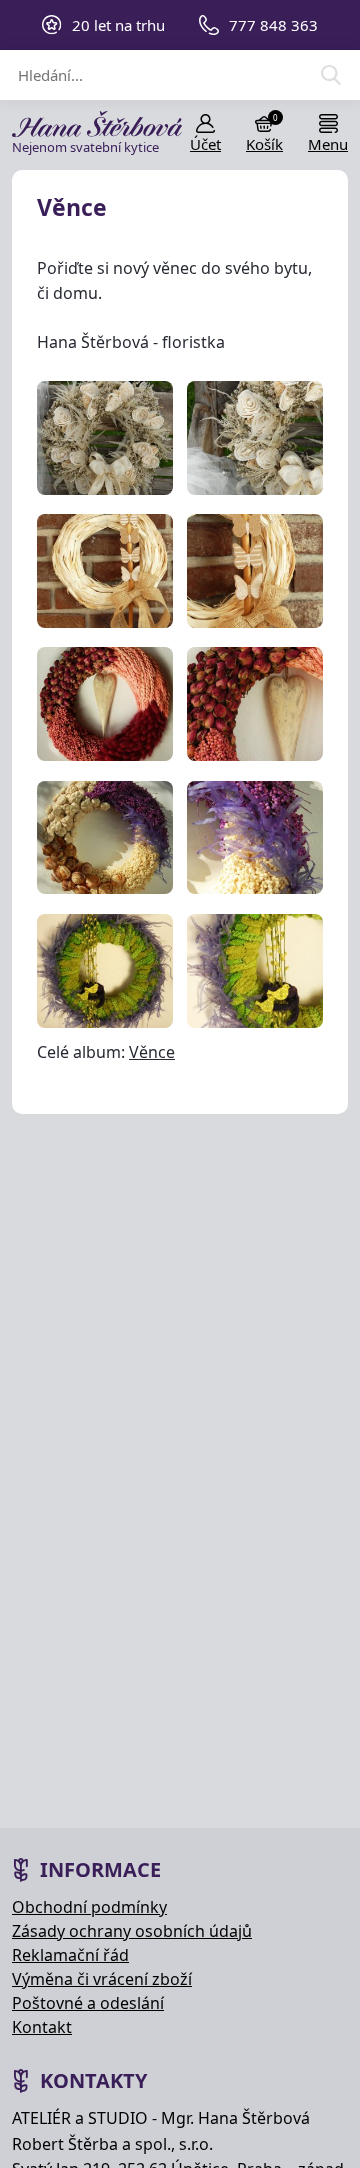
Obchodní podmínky (89, 1907)
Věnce (152, 1052)
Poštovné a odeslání (88, 2003)
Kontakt (42, 2027)
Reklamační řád (70, 1955)
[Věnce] (105, 437)
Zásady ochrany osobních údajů (132, 1931)
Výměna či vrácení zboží (102, 1979)
